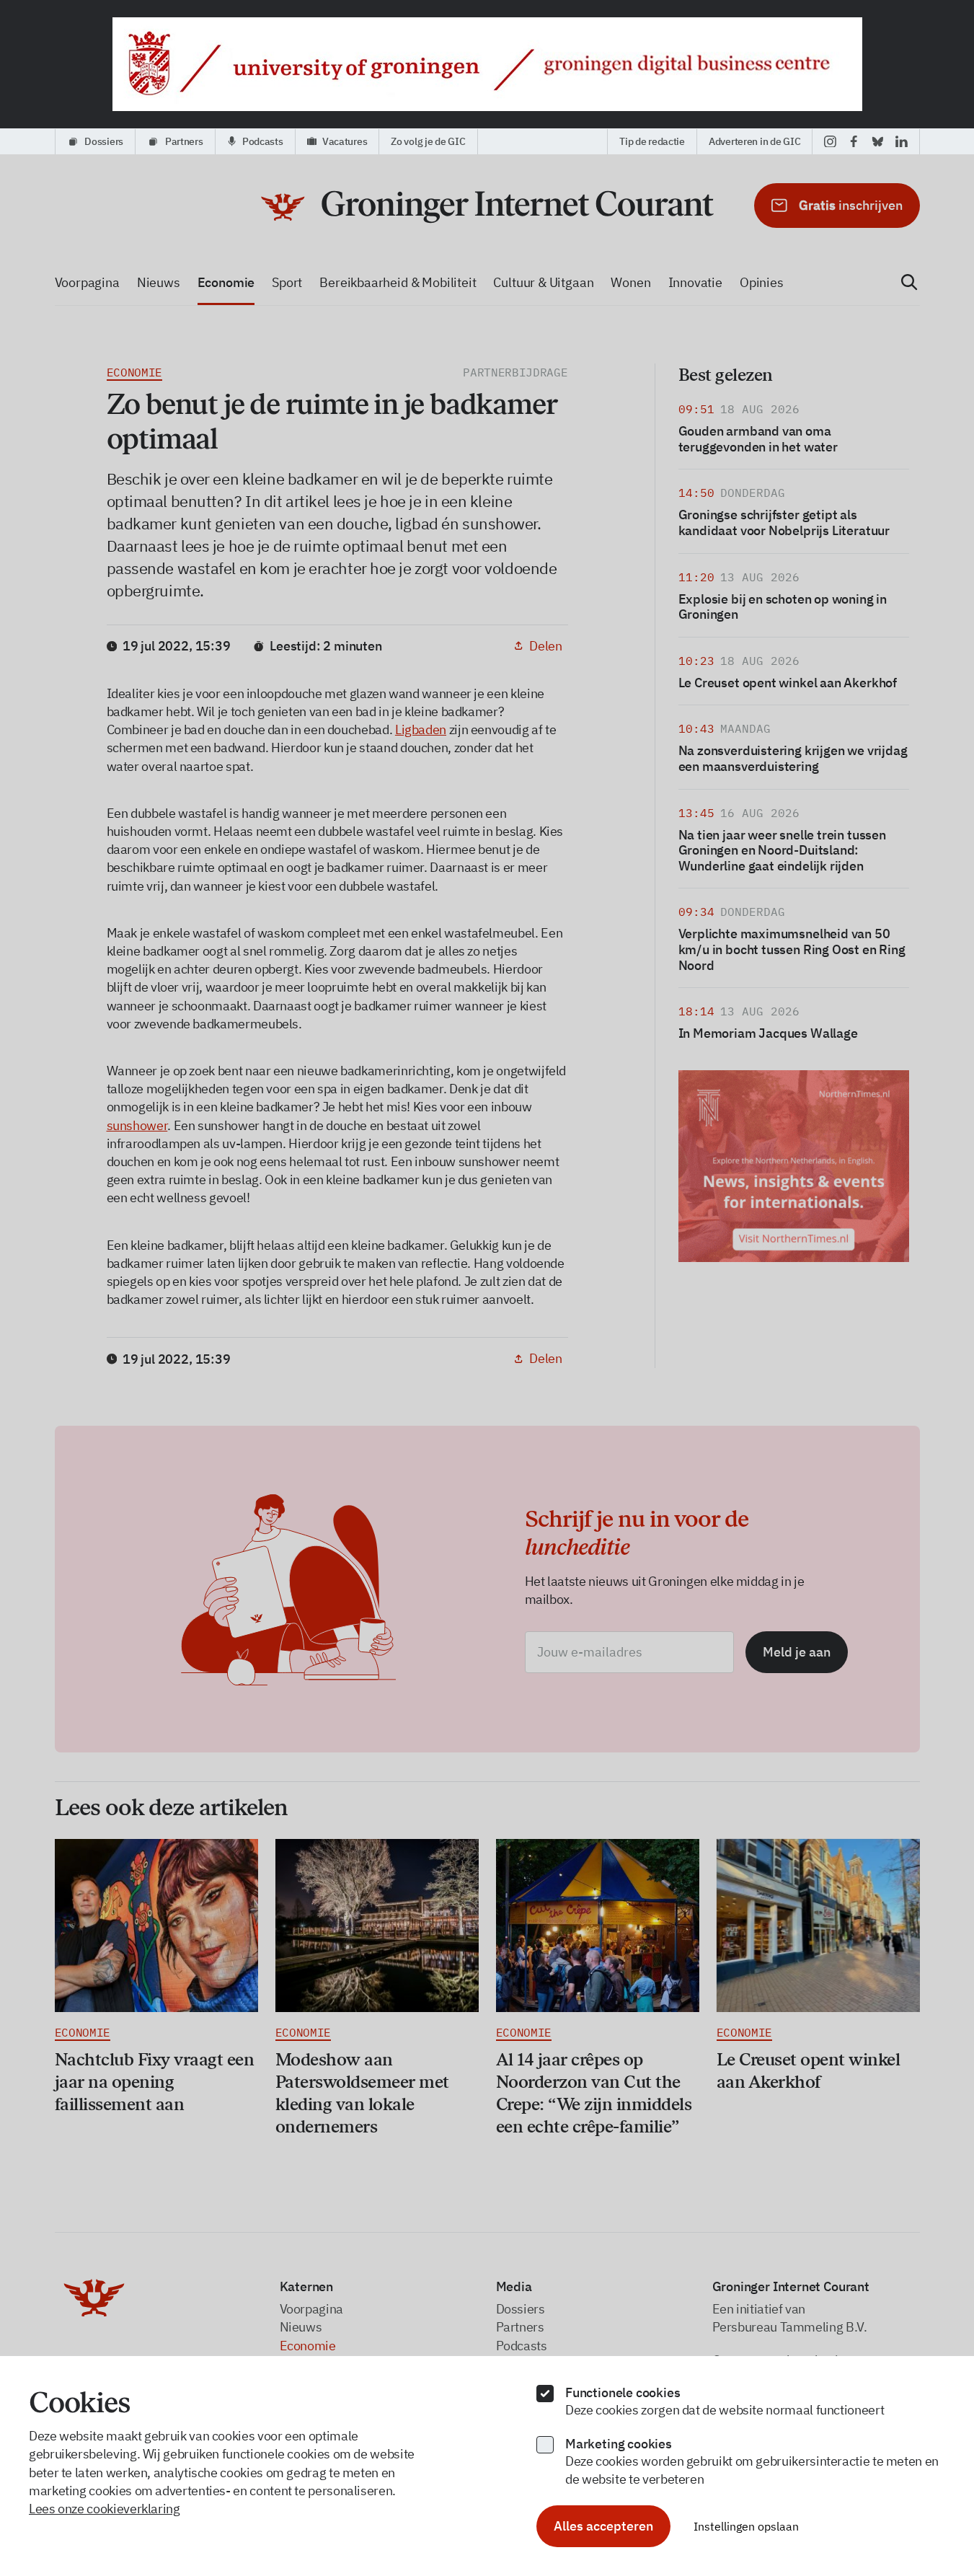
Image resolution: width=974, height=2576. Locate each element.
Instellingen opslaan (746, 2526)
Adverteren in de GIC (754, 141)
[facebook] (854, 141)
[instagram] (830, 141)
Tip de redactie (652, 141)
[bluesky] (878, 141)
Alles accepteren (603, 2526)
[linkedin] (902, 141)
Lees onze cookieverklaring (105, 2509)
